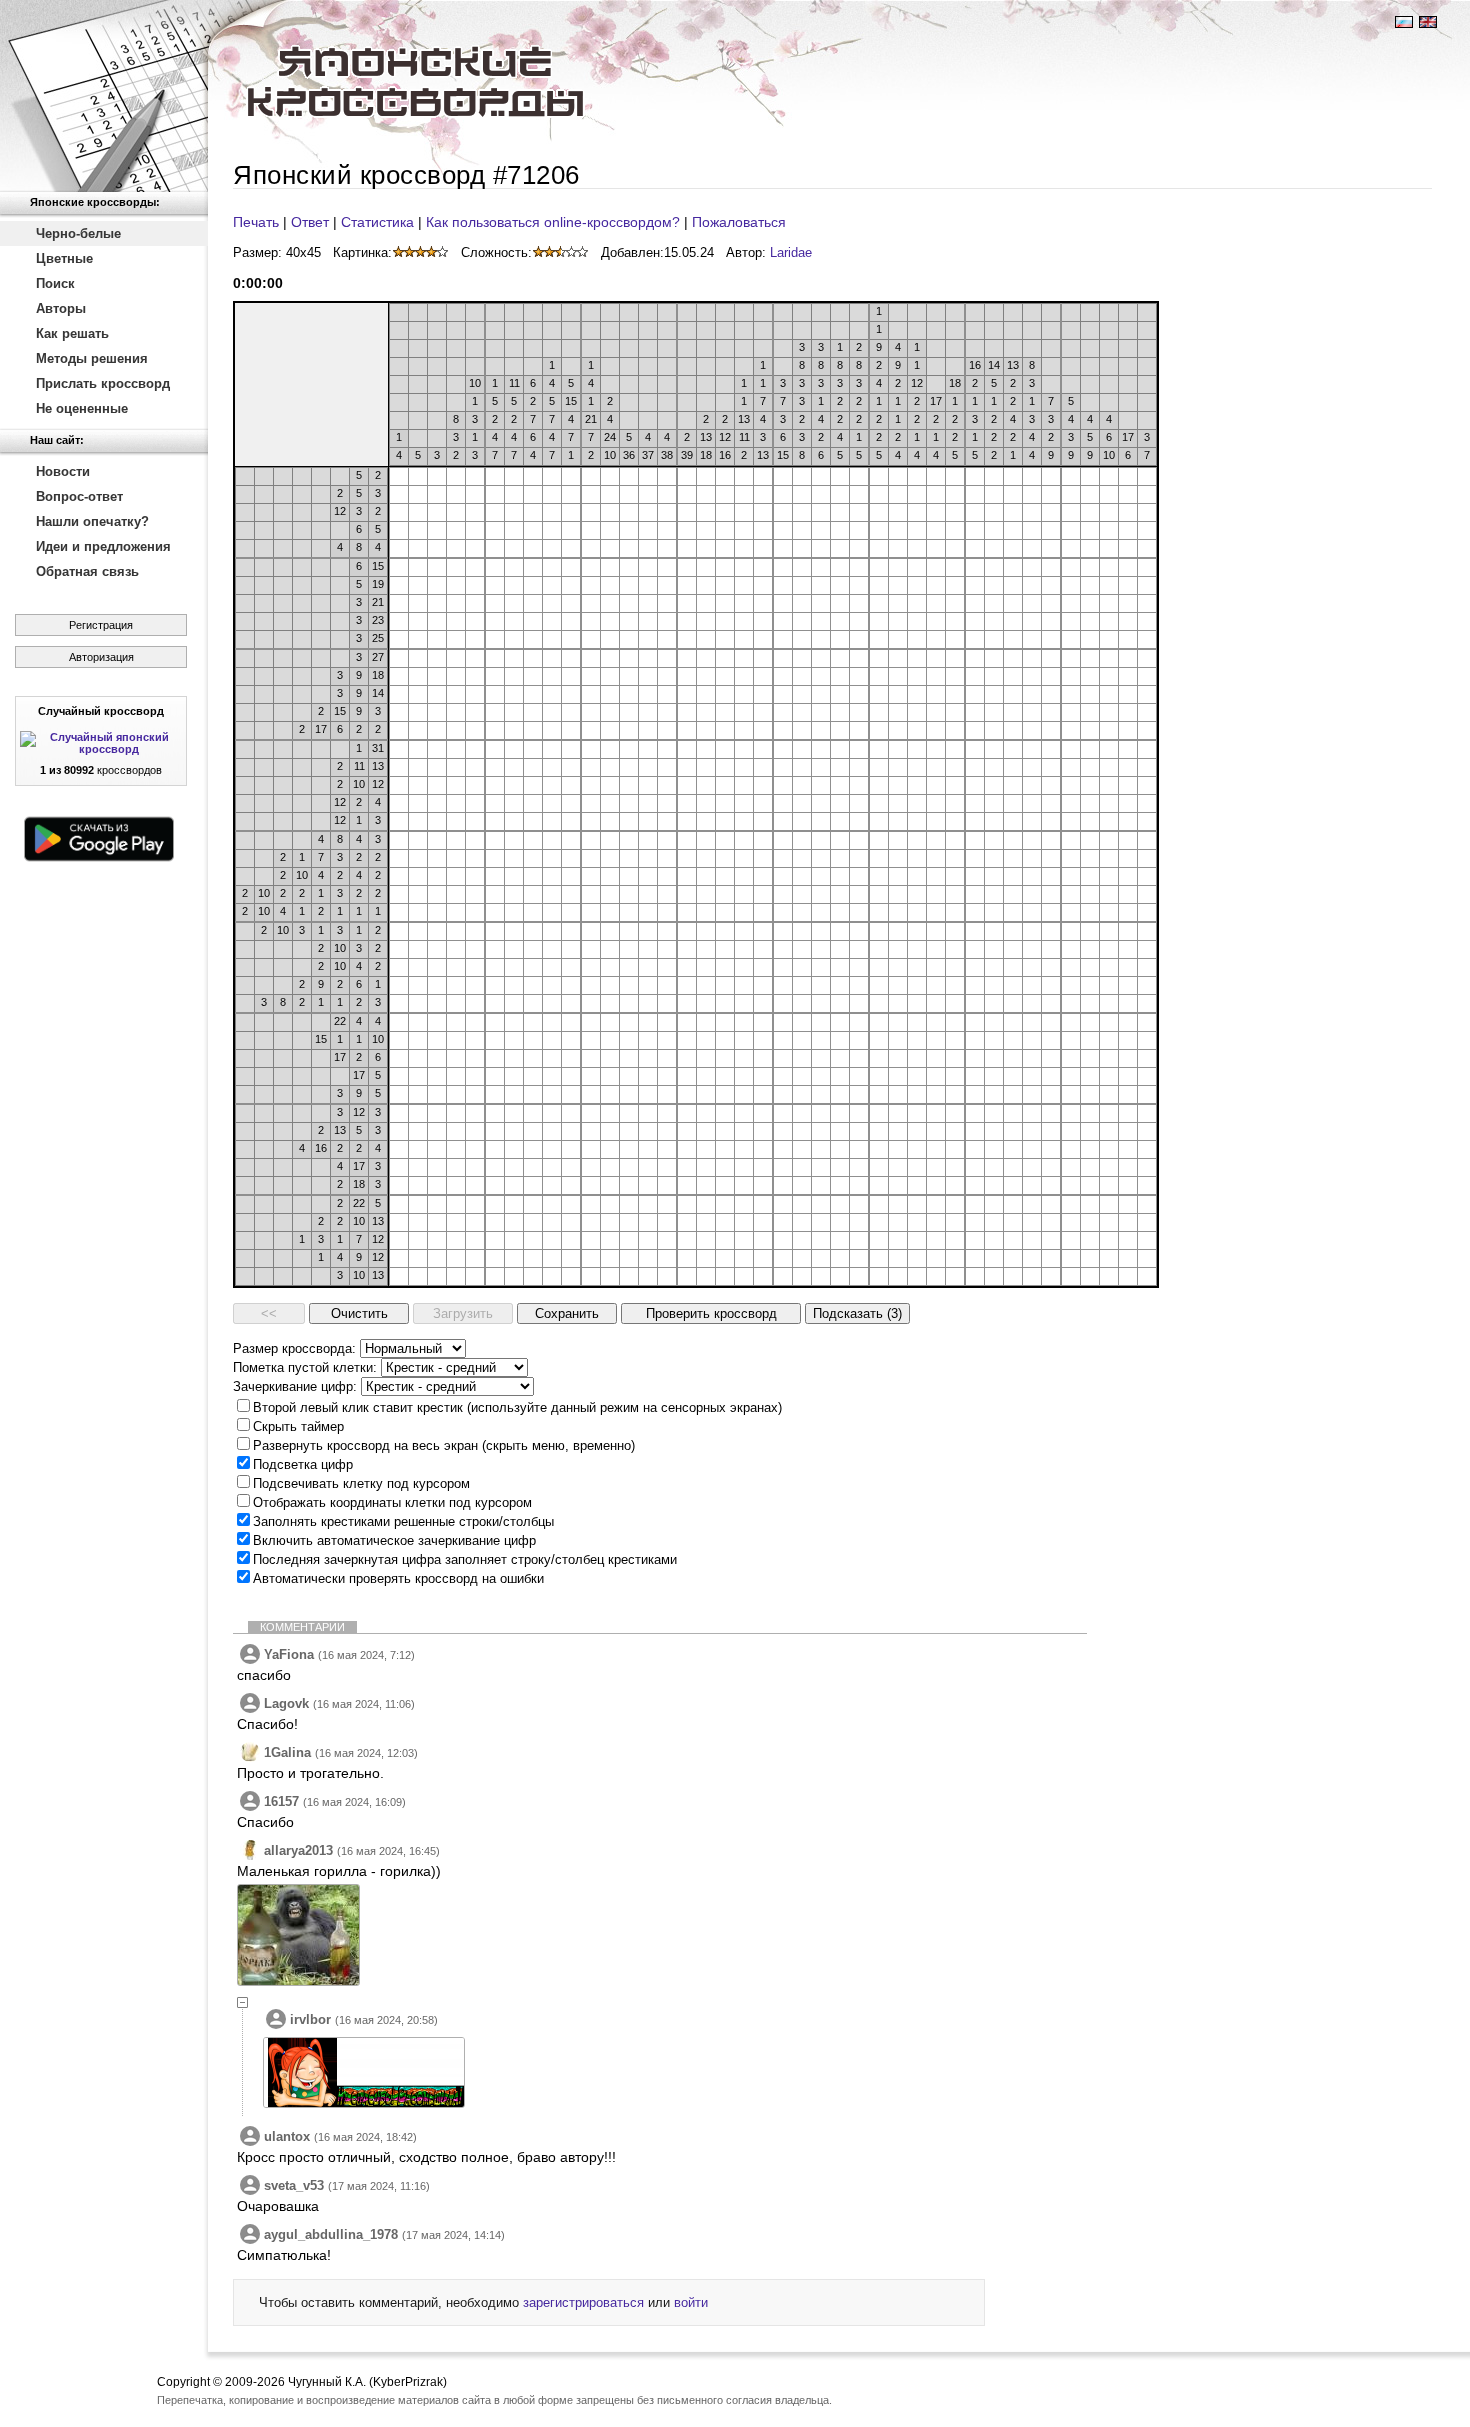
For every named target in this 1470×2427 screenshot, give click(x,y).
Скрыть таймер (298, 1426)
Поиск (55, 283)
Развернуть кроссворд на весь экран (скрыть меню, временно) (444, 1445)
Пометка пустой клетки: (305, 1367)
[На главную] (104, 96)
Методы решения (92, 358)
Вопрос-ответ (79, 496)
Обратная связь (87, 571)
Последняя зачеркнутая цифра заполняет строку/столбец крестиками (465, 1559)
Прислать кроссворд (103, 383)
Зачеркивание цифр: (295, 1386)
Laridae (791, 252)
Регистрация (101, 625)
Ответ (310, 222)
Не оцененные (82, 408)
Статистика (377, 222)
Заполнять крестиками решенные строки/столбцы (403, 1521)
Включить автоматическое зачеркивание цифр (394, 1540)
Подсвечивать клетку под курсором (361, 1483)
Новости (63, 471)
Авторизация (101, 657)
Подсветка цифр (303, 1464)
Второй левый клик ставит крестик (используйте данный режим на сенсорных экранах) (517, 1407)
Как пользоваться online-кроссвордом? (553, 222)
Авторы (61, 308)
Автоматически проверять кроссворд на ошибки (398, 1578)
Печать (256, 222)
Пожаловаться (739, 222)
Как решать (72, 333)
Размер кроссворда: (294, 1348)
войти (691, 2302)
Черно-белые (78, 233)
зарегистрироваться (583, 2302)
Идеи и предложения (103, 546)
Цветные (64, 258)
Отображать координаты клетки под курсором (392, 1502)
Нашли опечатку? (92, 521)
